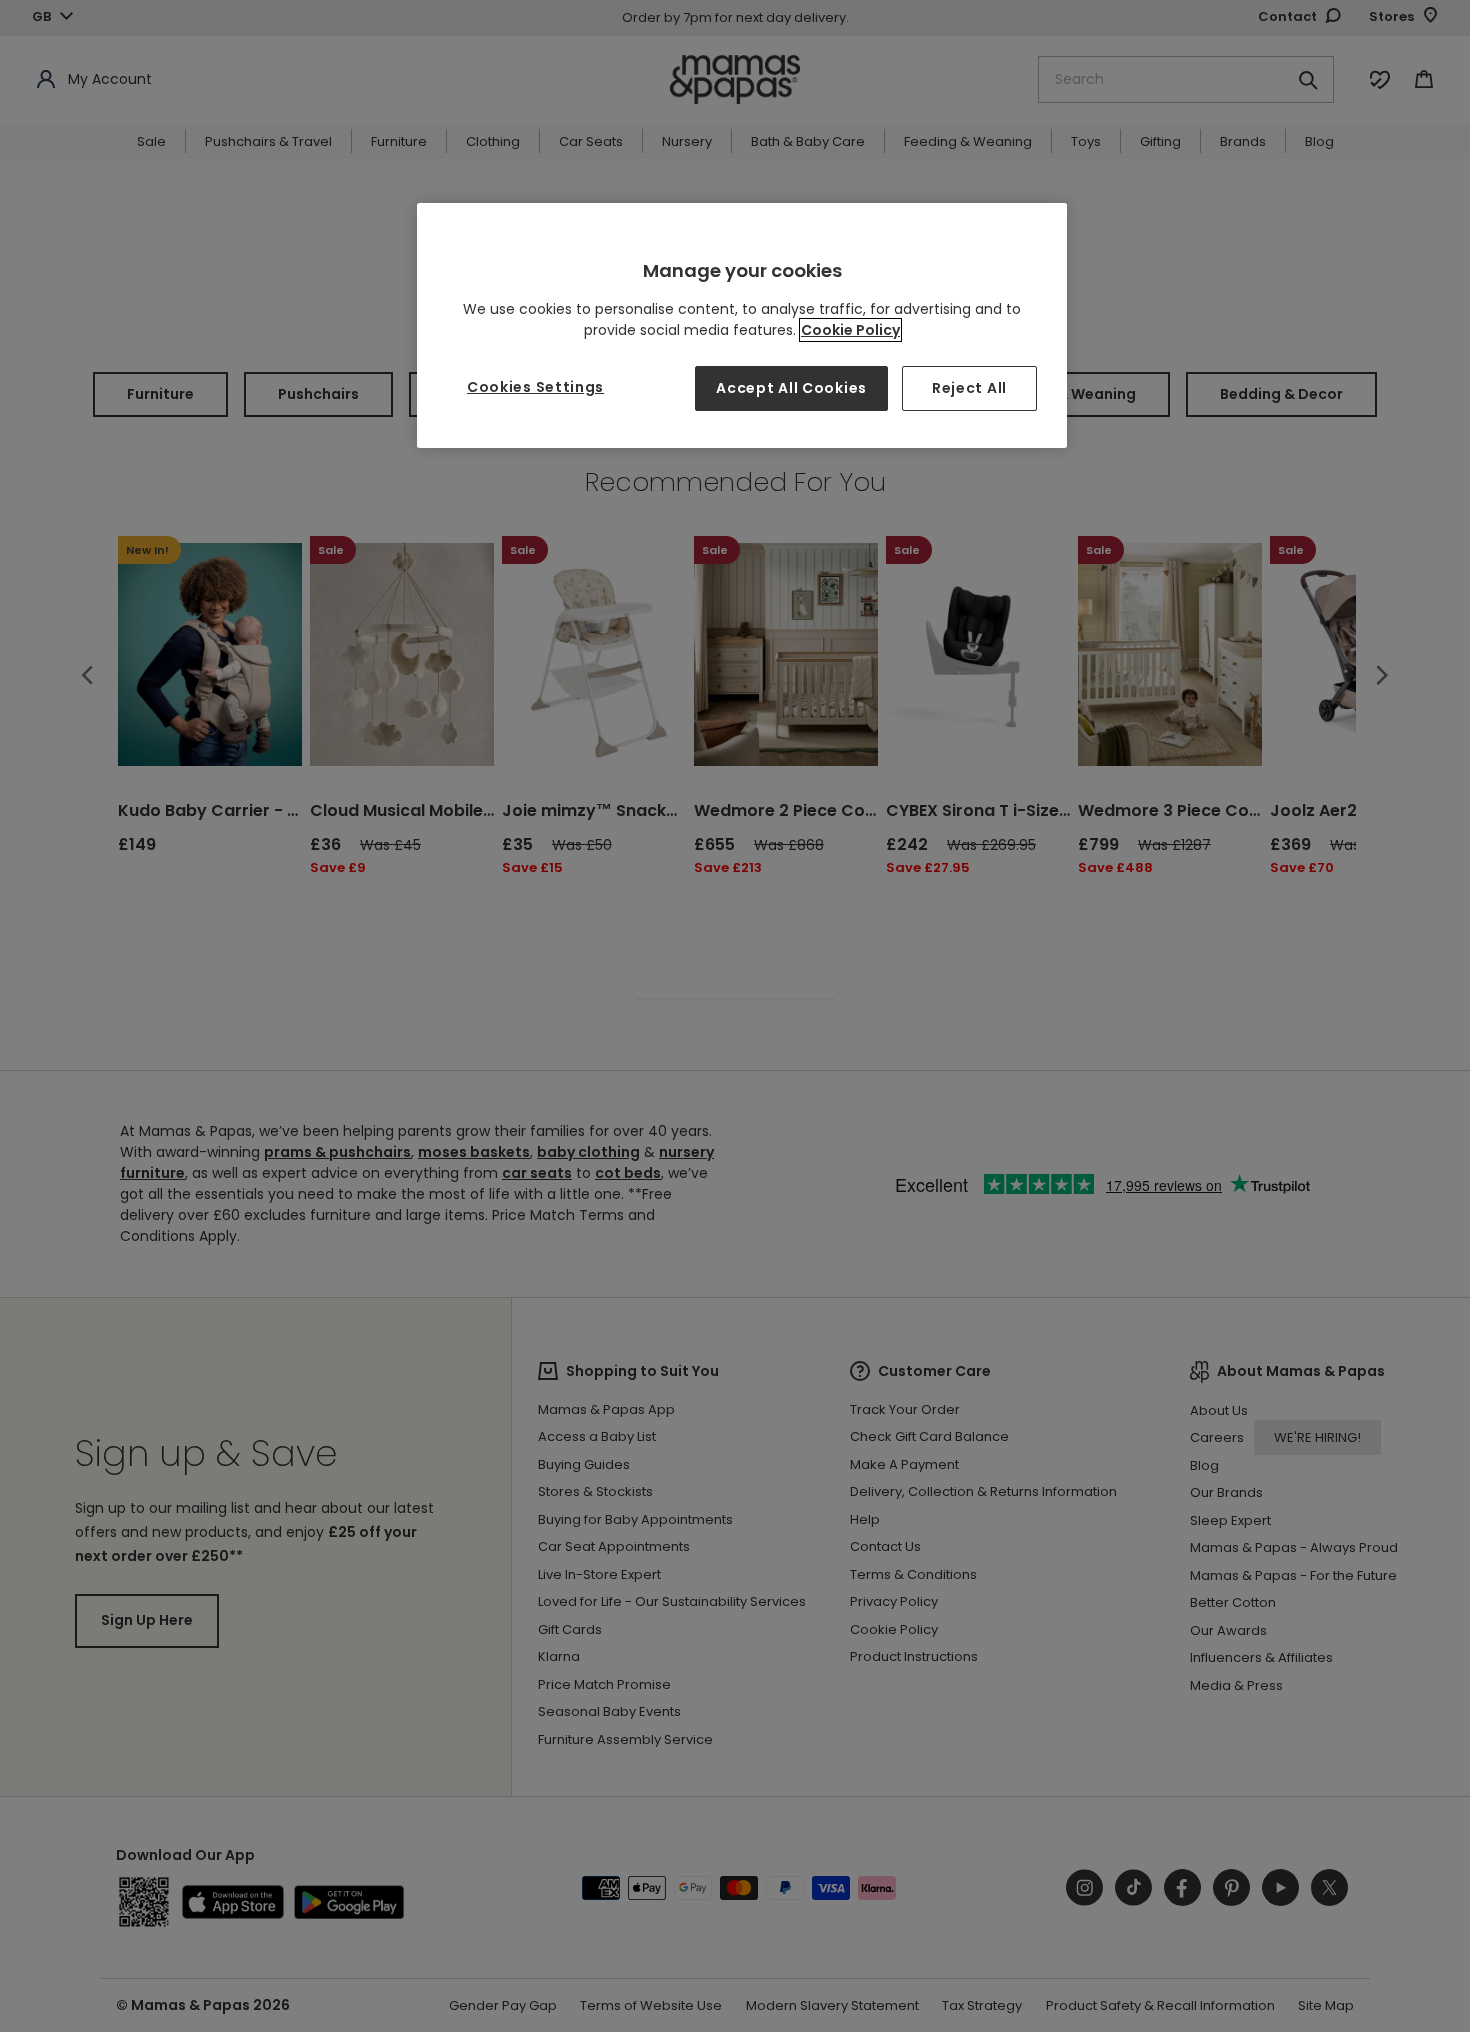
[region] (742, 325)
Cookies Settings (535, 387)
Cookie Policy (850, 330)
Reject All (969, 388)
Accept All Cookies (791, 388)
